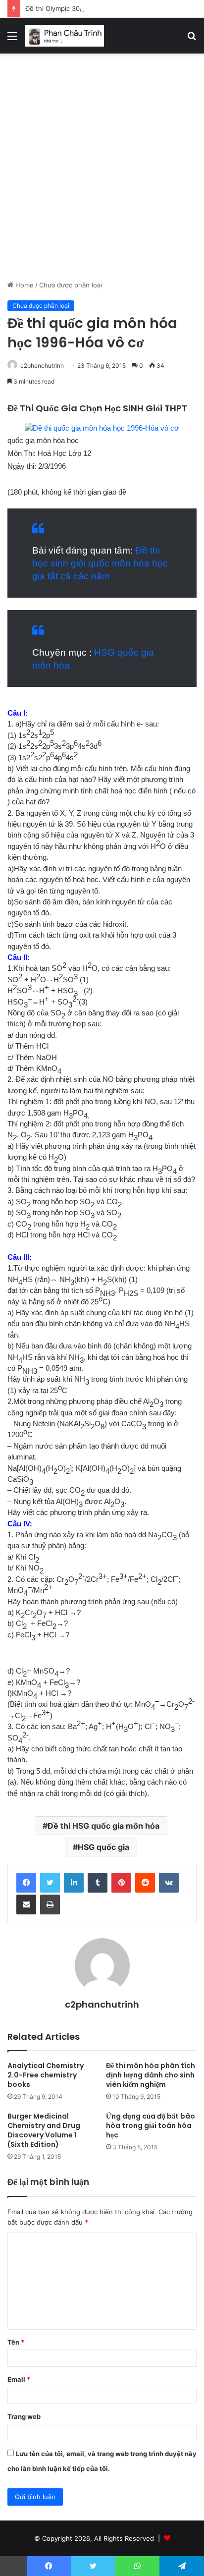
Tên (16, 2342)
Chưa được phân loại (71, 285)
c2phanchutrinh (42, 365)
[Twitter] (50, 1883)
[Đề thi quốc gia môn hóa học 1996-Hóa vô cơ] (102, 428)
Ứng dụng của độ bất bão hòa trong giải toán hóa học (151, 2126)
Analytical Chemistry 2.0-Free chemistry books (46, 2075)
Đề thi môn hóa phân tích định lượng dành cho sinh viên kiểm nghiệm (151, 2075)
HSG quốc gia (103, 1847)
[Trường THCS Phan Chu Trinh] (64, 36)
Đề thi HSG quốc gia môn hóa (103, 1826)
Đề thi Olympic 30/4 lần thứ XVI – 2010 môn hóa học (105, 8)
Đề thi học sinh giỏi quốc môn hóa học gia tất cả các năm (100, 563)
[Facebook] (26, 1883)
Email (19, 2379)
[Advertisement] (102, 170)
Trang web (24, 2416)
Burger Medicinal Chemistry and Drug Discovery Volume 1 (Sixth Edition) (44, 2130)
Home (24, 285)
